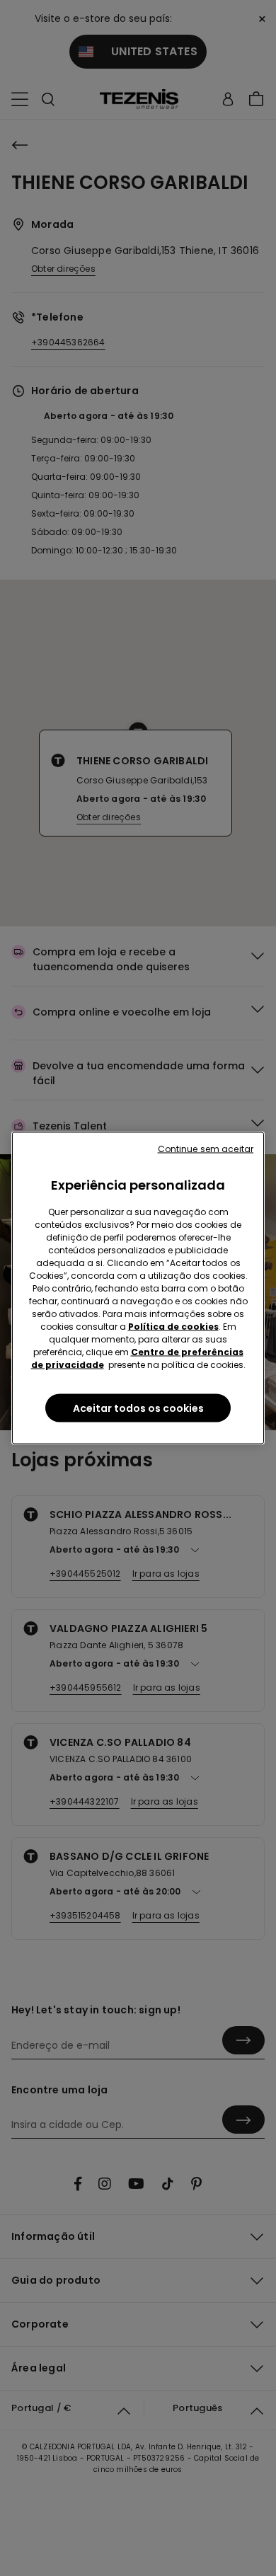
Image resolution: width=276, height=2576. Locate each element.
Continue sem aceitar (206, 1149)
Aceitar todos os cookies (138, 1408)
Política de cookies (173, 1327)
